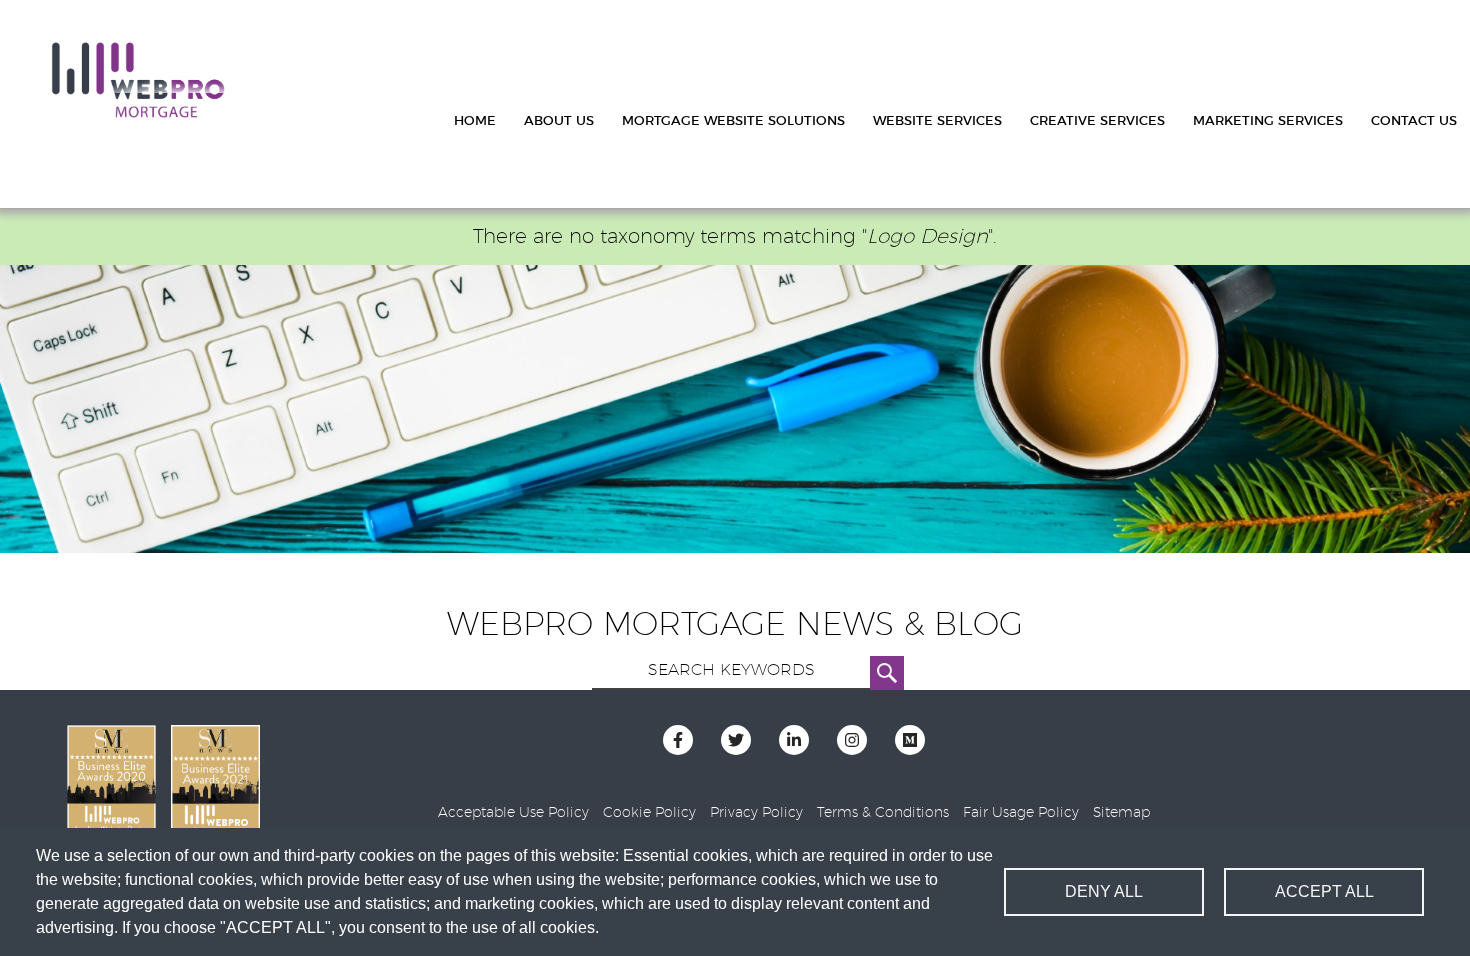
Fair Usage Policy (1021, 813)
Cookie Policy (649, 813)
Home (475, 121)
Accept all (1324, 891)
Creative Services (1097, 121)
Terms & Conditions (883, 813)
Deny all (1104, 891)
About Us (559, 121)
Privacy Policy (756, 813)
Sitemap (1121, 813)
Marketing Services (1268, 121)
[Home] (138, 80)
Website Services (937, 121)
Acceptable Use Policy (513, 813)
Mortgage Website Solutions (733, 121)
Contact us (1414, 121)
